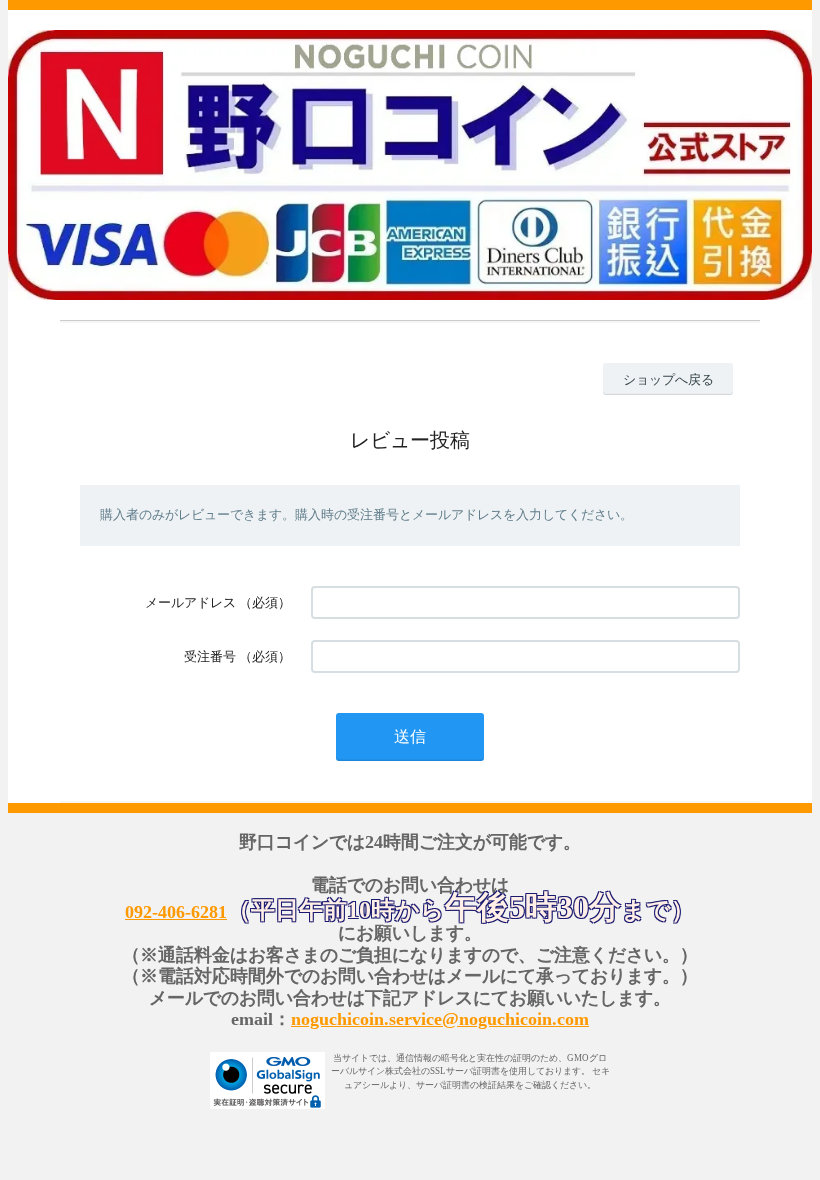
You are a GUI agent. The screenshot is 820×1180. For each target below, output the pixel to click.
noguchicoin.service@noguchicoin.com (440, 1019)
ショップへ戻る (668, 379)
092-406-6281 (176, 912)
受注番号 (210, 656)
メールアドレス (190, 602)
